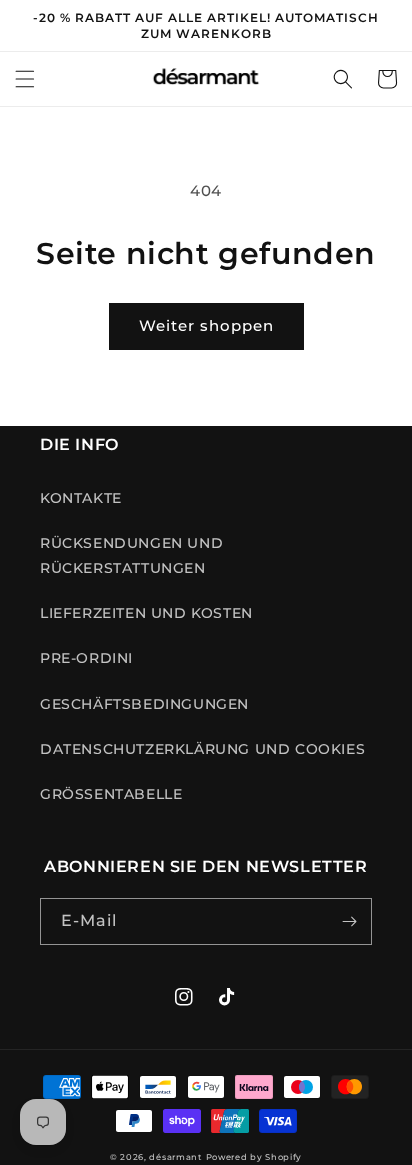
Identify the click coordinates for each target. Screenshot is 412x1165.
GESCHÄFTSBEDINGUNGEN (144, 704)
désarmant (175, 1157)
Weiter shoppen (206, 325)
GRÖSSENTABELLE (111, 794)
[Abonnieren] (349, 921)
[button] (25, 79)
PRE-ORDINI (86, 658)
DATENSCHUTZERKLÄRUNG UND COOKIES (202, 749)
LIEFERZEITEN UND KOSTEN (146, 613)
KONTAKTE (81, 498)
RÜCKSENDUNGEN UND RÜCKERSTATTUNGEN (131, 555)
